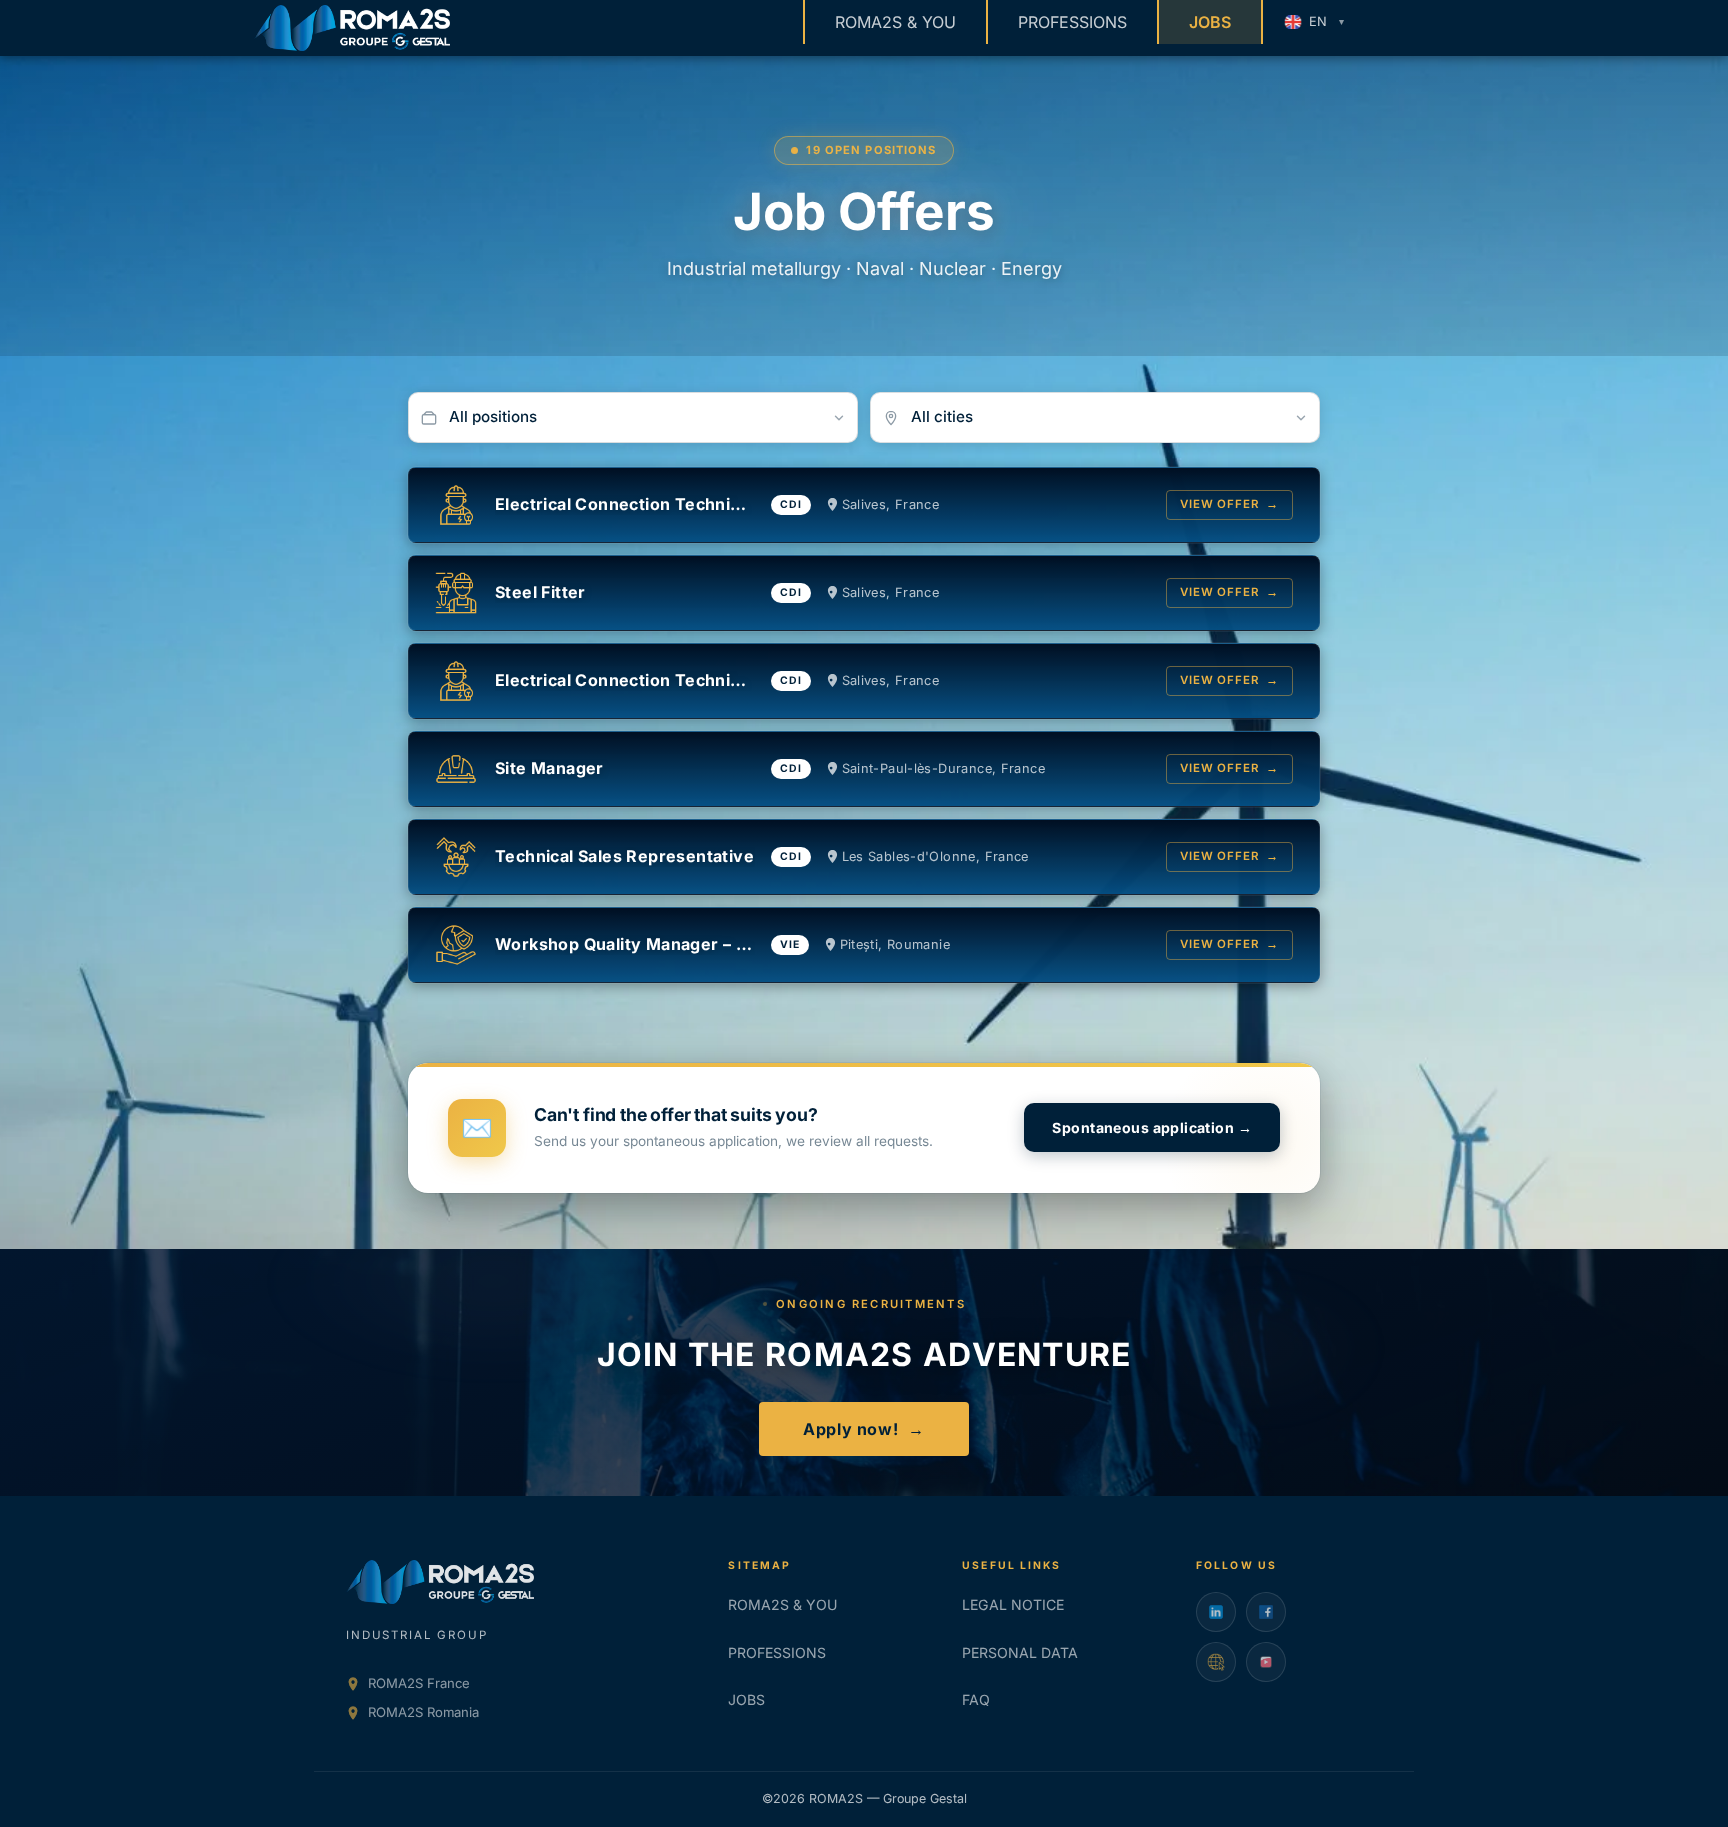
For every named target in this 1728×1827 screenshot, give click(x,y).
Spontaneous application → (1152, 1127)
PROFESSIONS (1072, 22)
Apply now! (864, 1429)
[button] (1312, 22)
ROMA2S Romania (423, 1712)
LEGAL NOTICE (1013, 1604)
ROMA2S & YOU (895, 22)
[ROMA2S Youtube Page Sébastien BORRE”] (1266, 1662)
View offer (1229, 504)
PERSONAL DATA (1020, 1652)
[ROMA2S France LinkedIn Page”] (1216, 1612)
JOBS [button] (1210, 22)
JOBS (746, 1699)
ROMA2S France (419, 1683)
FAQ (976, 1699)
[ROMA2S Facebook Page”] (1266, 1612)
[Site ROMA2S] (1216, 1662)
